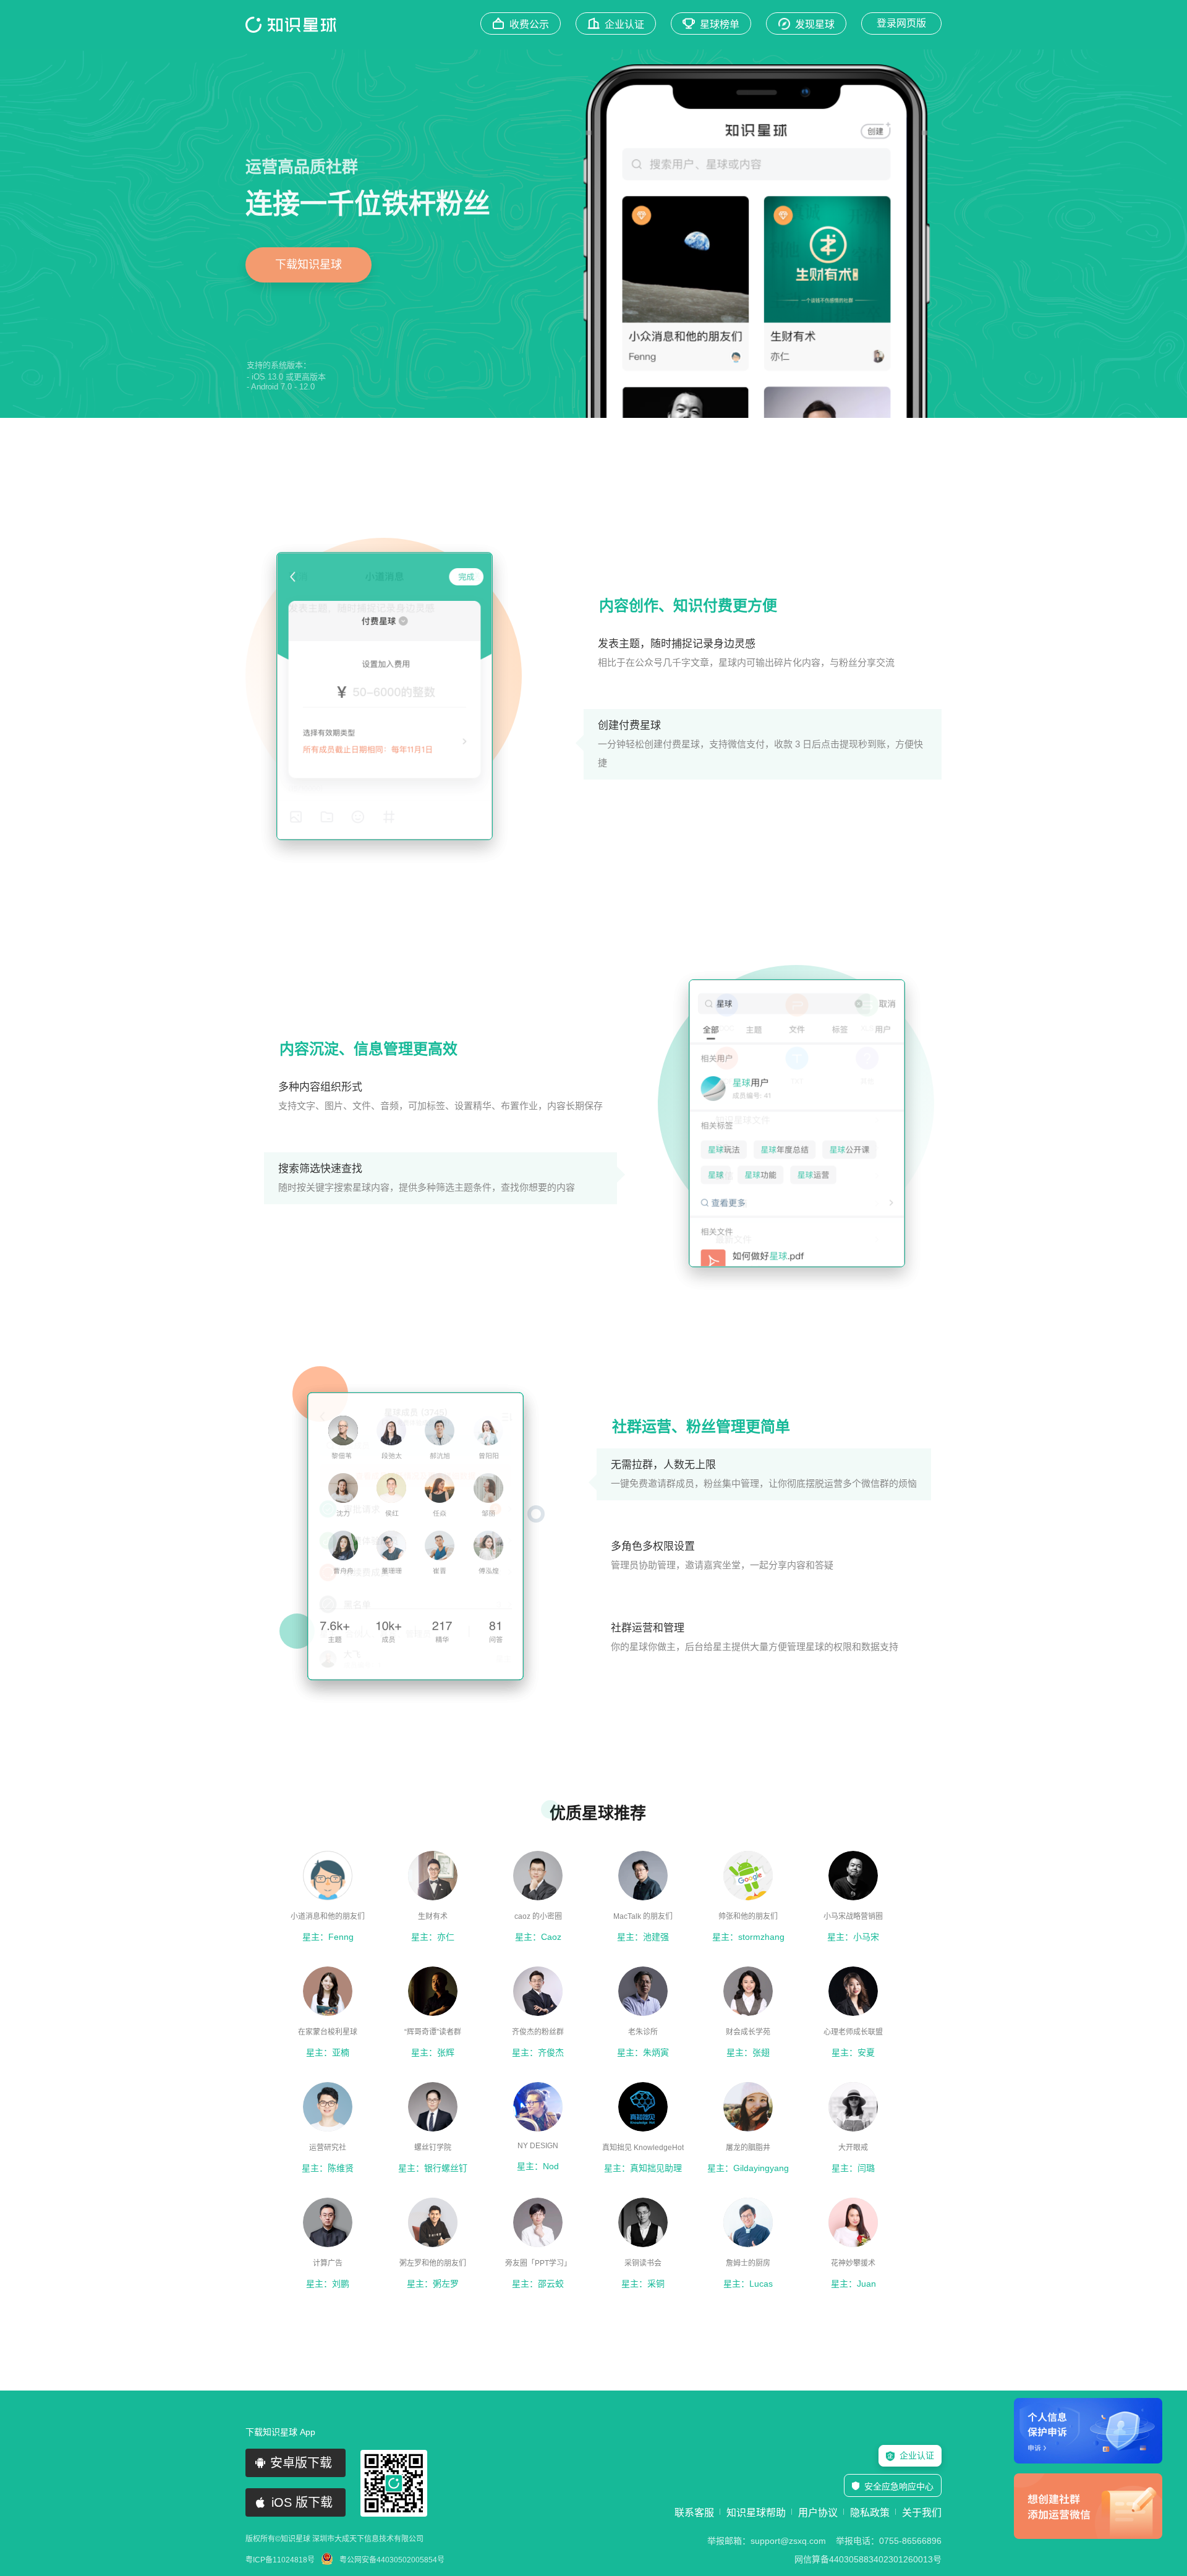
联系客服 (694, 2513)
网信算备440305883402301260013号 (868, 2559)
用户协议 (818, 2513)
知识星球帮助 (756, 2513)
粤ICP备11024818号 (280, 2560)
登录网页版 (901, 23)
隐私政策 (870, 2513)
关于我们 (922, 2513)
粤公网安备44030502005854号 (392, 2560)
